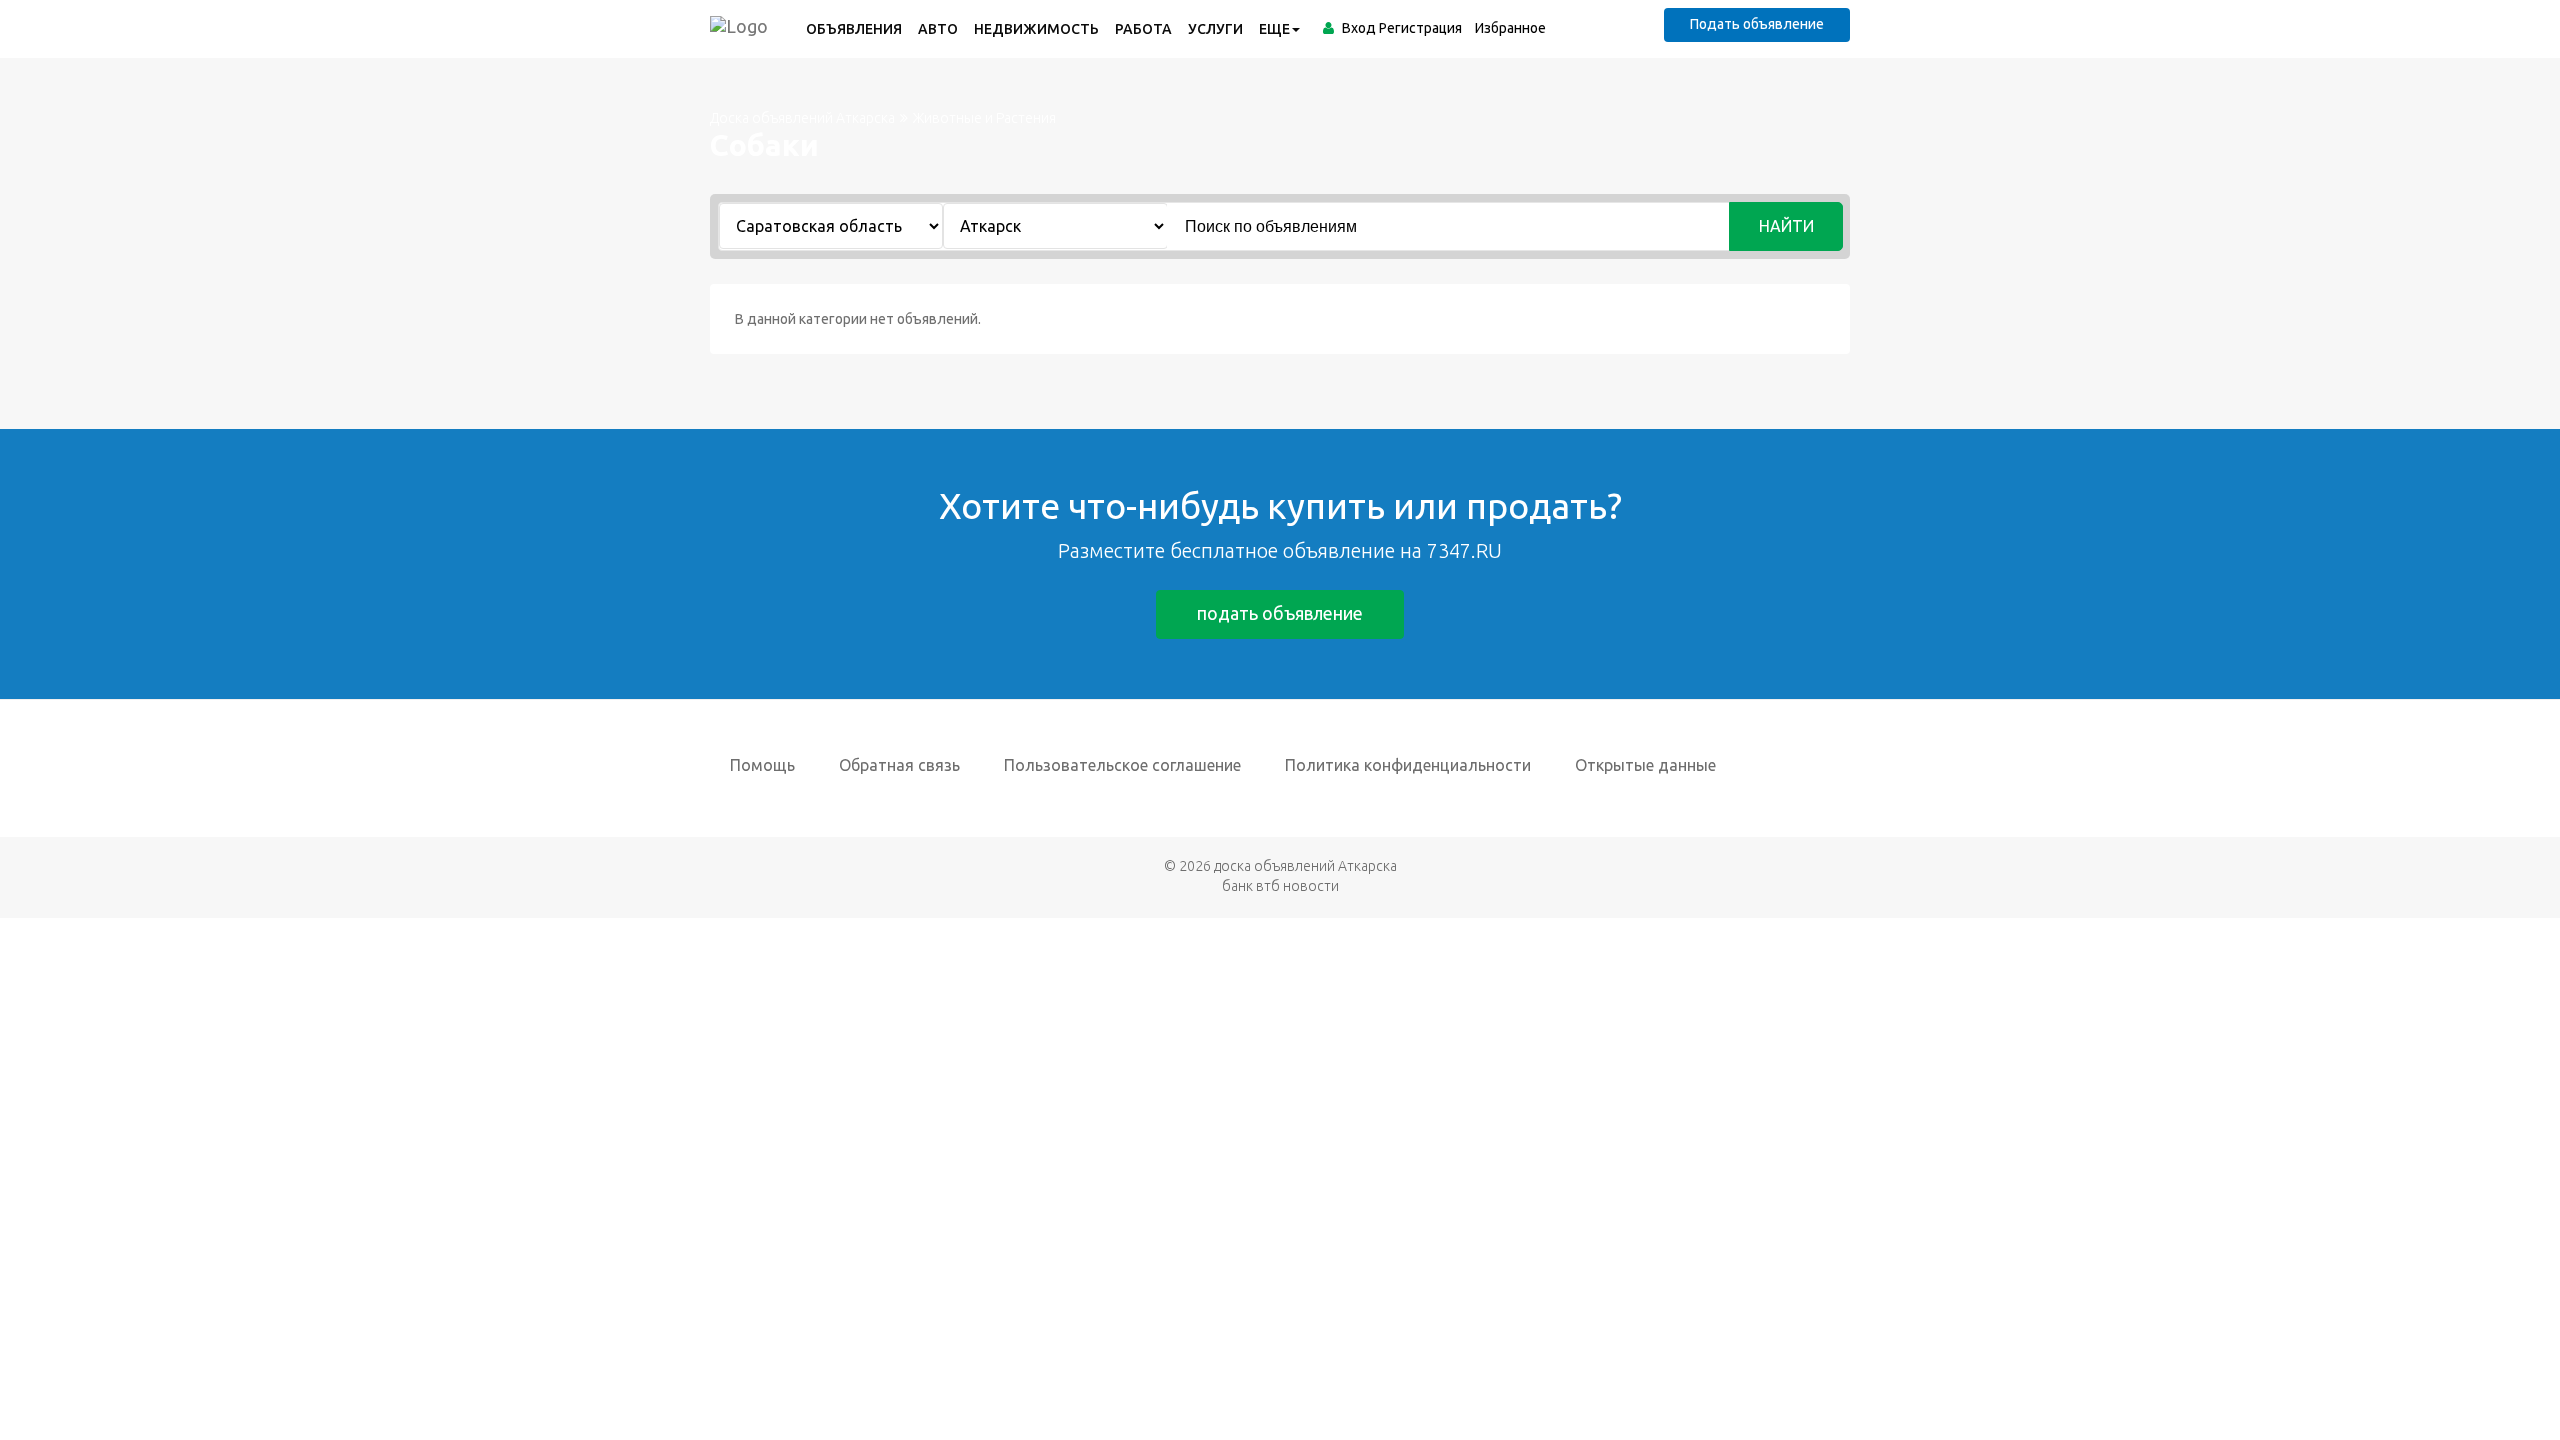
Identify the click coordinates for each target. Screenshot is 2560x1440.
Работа (1143, 29)
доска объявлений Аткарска (1305, 866)
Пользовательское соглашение (1122, 765)
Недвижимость (1036, 29)
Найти (1786, 226)
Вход (1359, 28)
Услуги (1215, 29)
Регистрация (1420, 28)
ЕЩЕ (1274, 29)
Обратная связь (899, 765)
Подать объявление (1757, 24)
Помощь (762, 765)
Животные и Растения (984, 118)
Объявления (854, 29)
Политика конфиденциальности (1408, 765)
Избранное (1510, 28)
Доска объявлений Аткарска (802, 118)
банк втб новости (1280, 886)
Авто (938, 29)
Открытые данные (1645, 765)
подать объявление (1280, 613)
